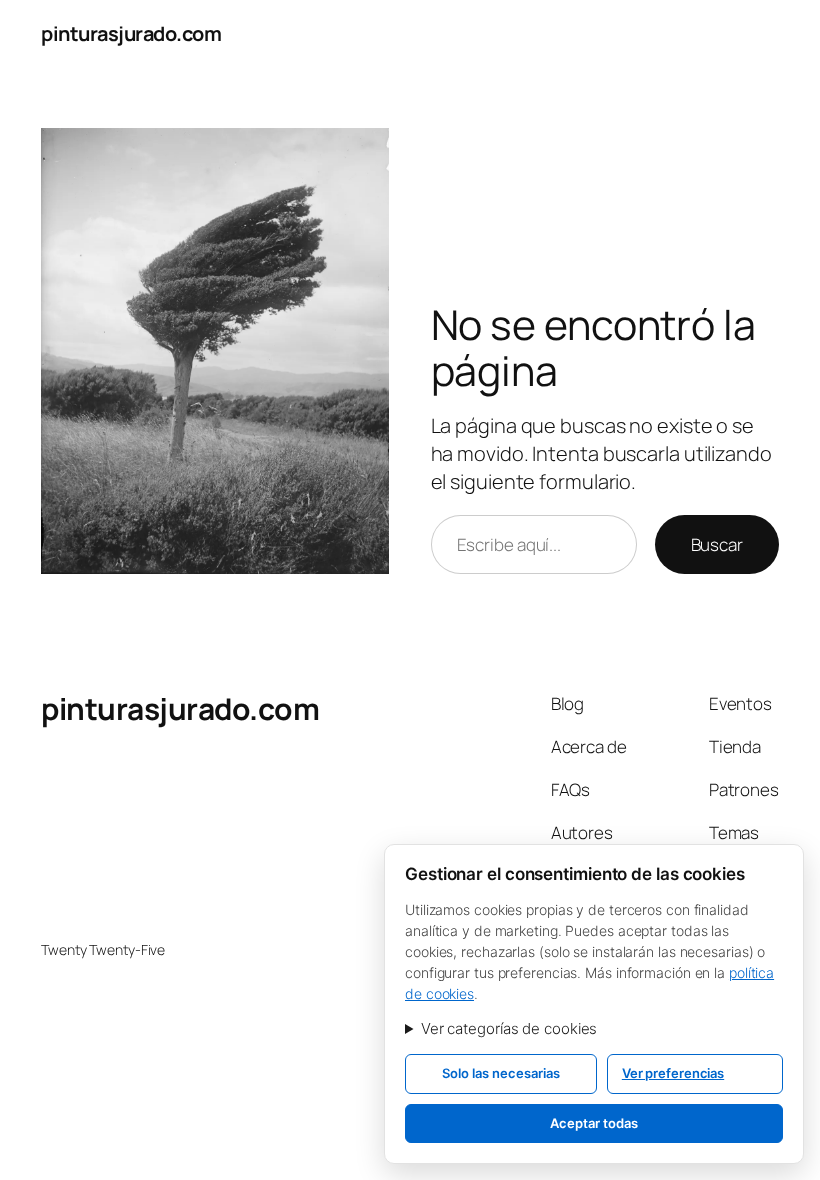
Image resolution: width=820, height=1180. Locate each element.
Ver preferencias (673, 1073)
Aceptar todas (594, 1123)
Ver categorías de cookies (509, 1028)
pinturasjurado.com (131, 33)
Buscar (717, 544)
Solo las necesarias (501, 1073)
